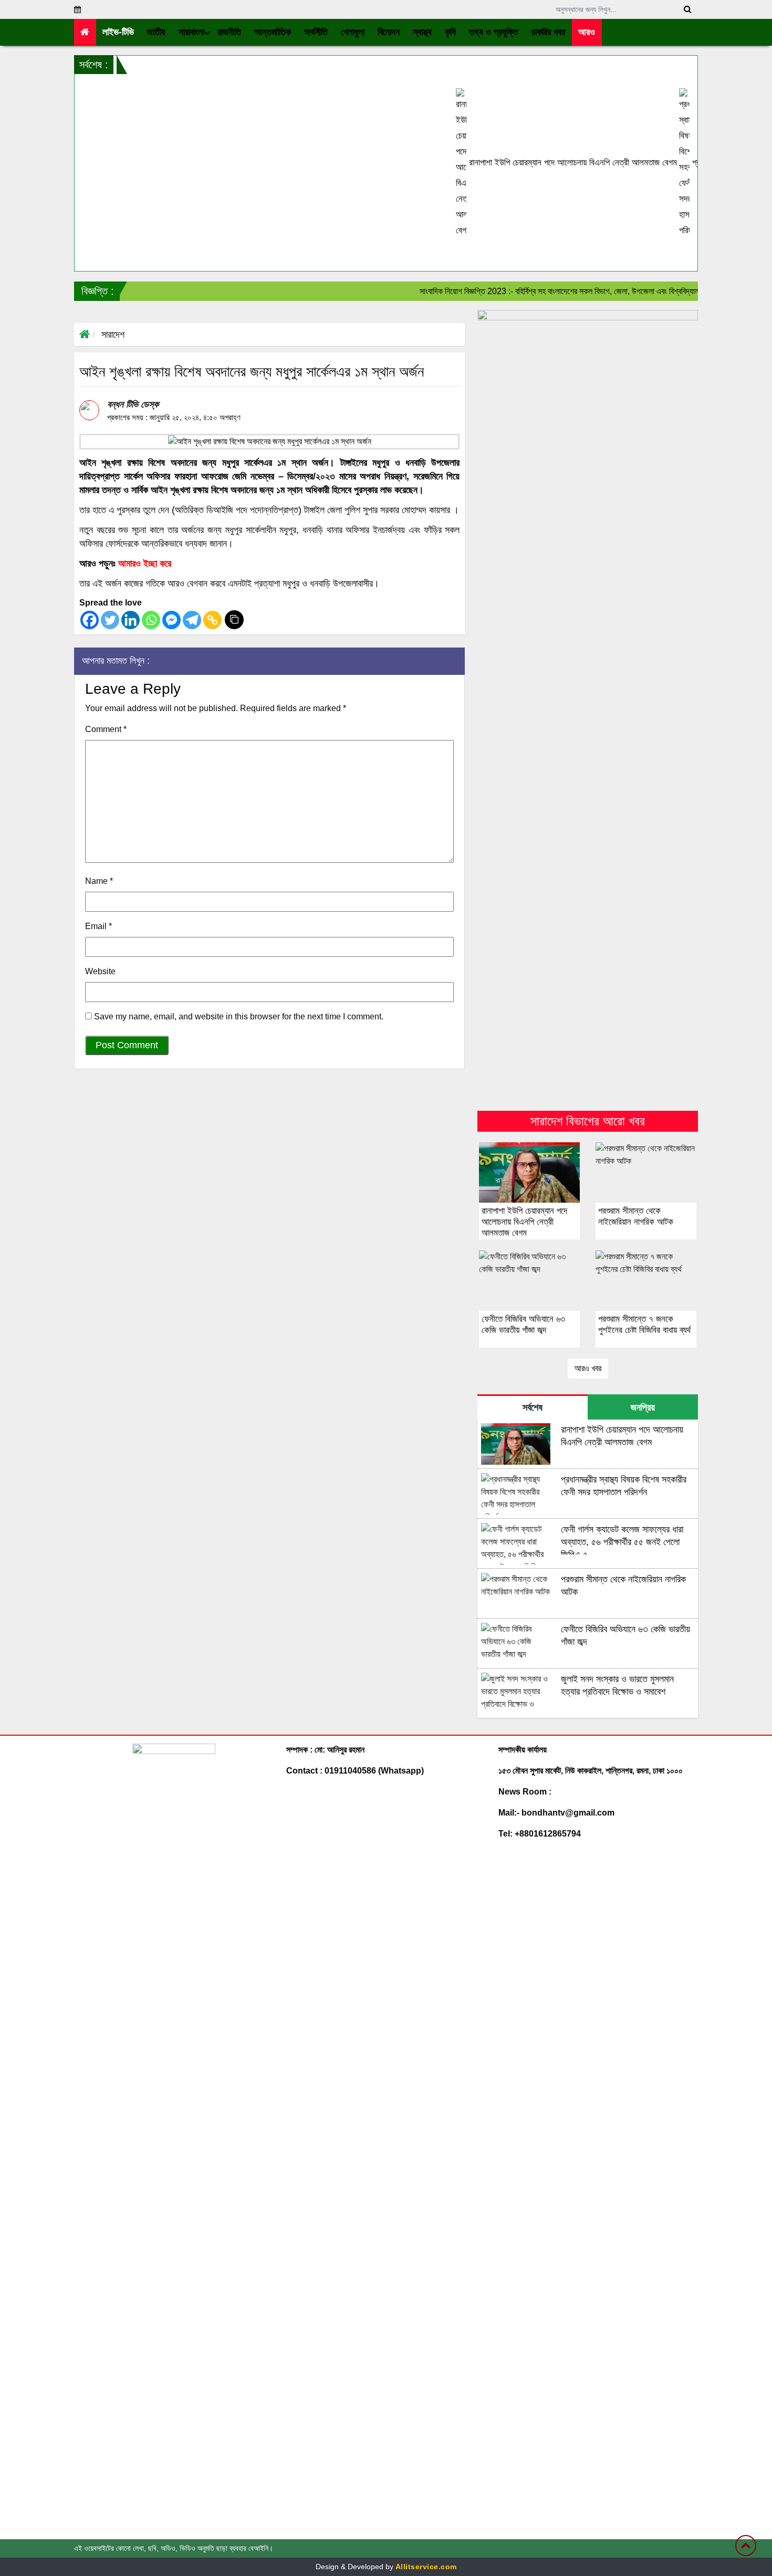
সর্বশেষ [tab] (533, 1407)
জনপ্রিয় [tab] (643, 1407)
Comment (106, 729)
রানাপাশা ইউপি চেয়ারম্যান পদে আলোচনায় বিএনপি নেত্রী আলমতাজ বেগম (521, 163)
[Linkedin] (131, 620)
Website (100, 971)
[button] (157, 32)
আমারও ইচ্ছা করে (145, 564)
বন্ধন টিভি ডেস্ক (133, 404)
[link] (587, 32)
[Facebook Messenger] (171, 620)
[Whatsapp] (151, 620)
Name (99, 881)
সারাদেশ (113, 335)
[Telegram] (192, 620)
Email (98, 926)
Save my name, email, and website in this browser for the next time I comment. (239, 1016)
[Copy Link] (212, 620)
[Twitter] (110, 620)
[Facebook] (90, 620)
